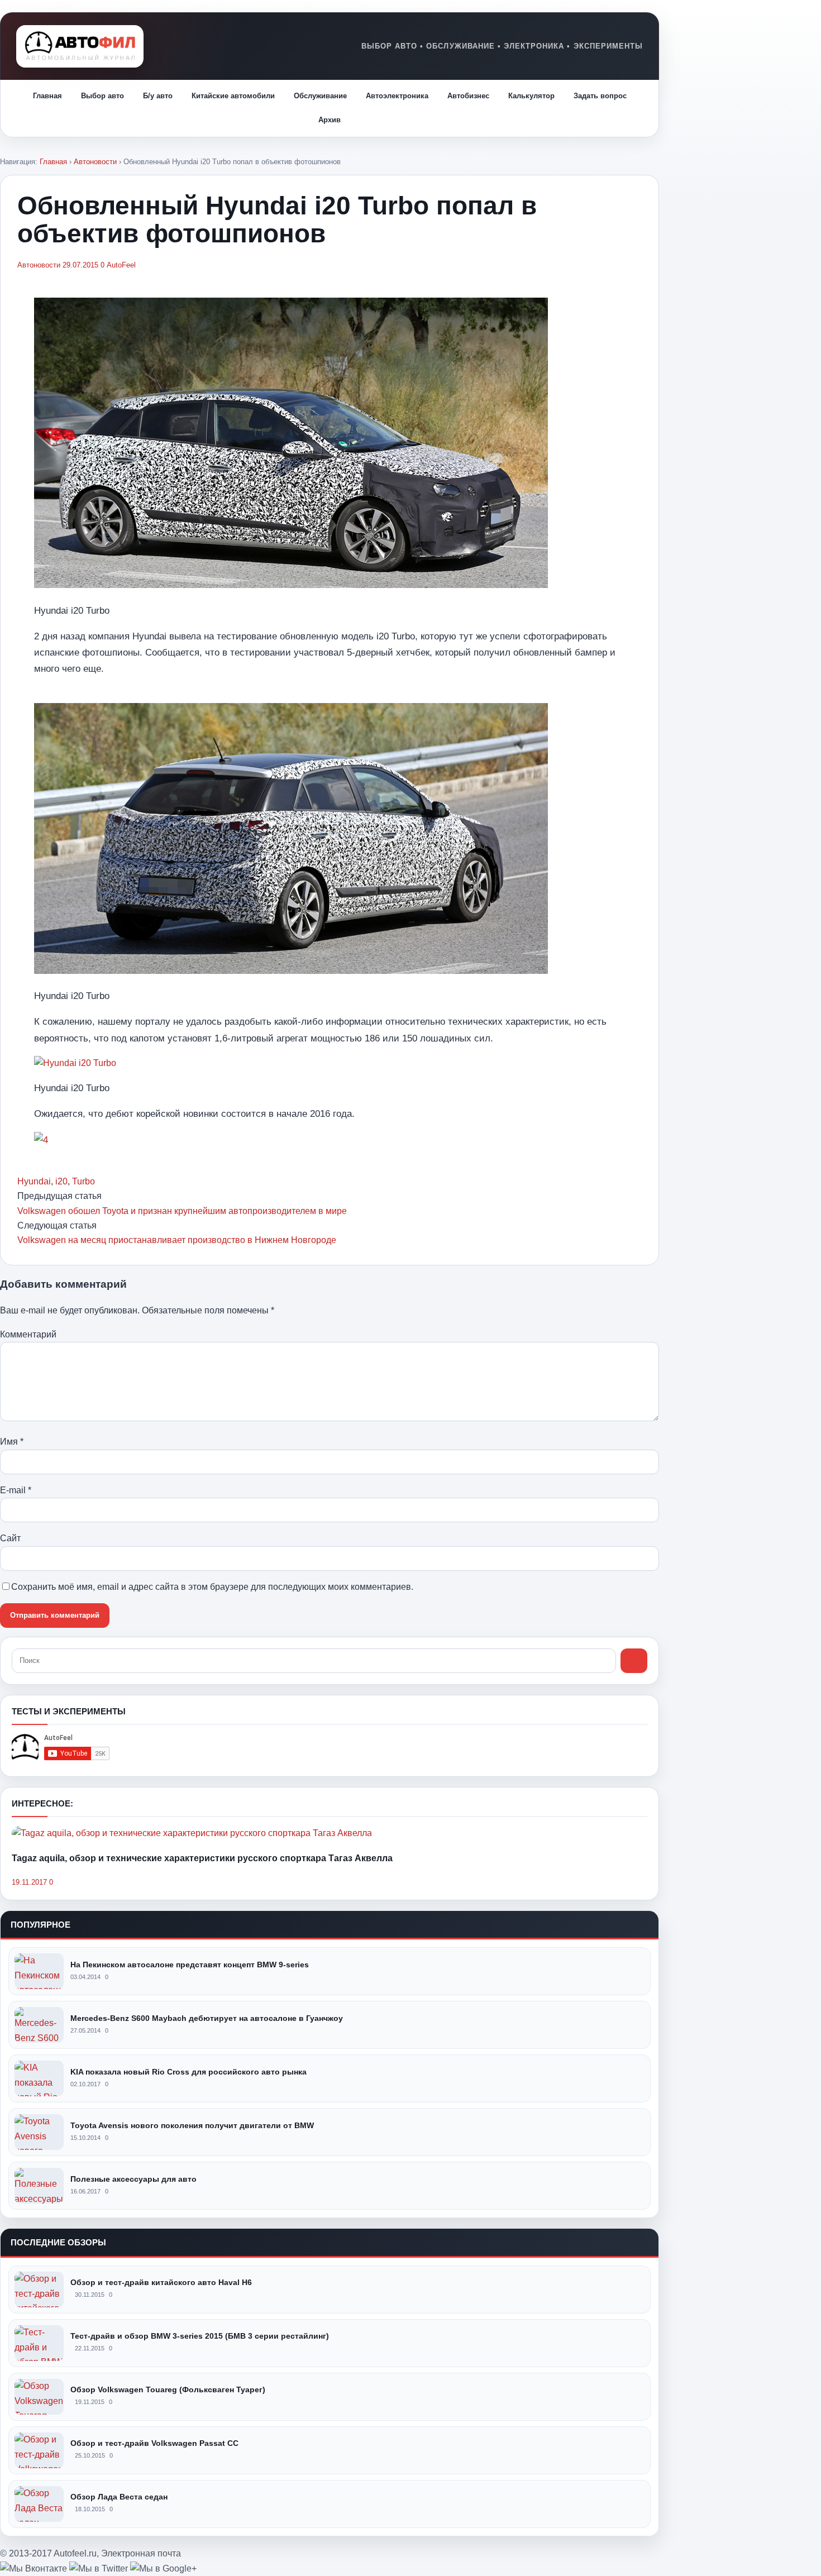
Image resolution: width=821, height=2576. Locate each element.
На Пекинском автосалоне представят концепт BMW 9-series (190, 1965)
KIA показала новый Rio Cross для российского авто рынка (188, 2072)
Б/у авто (158, 96)
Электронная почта (141, 2553)
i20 (61, 1181)
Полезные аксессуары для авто (133, 2179)
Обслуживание (320, 96)
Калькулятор (531, 96)
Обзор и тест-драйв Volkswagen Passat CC (154, 2443)
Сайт (10, 1538)
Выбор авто (102, 96)
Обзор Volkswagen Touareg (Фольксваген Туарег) (168, 2389)
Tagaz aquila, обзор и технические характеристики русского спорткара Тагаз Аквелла (202, 1858)
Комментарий (28, 1334)
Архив (330, 120)
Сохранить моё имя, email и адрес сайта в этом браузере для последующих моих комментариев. (212, 1587)
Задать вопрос (600, 96)
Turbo (83, 1181)
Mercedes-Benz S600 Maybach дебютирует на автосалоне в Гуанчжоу (207, 2018)
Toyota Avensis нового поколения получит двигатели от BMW (192, 2125)
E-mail (16, 1490)
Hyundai (34, 1181)
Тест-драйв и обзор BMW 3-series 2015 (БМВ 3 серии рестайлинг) (200, 2336)
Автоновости (95, 162)
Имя (12, 1442)
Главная (47, 96)
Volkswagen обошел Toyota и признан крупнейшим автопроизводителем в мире (182, 1211)
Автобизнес (468, 96)
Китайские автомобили (233, 96)
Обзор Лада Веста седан (119, 2497)
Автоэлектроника (397, 96)
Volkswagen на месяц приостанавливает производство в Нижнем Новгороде (177, 1240)
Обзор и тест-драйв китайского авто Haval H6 (161, 2282)
